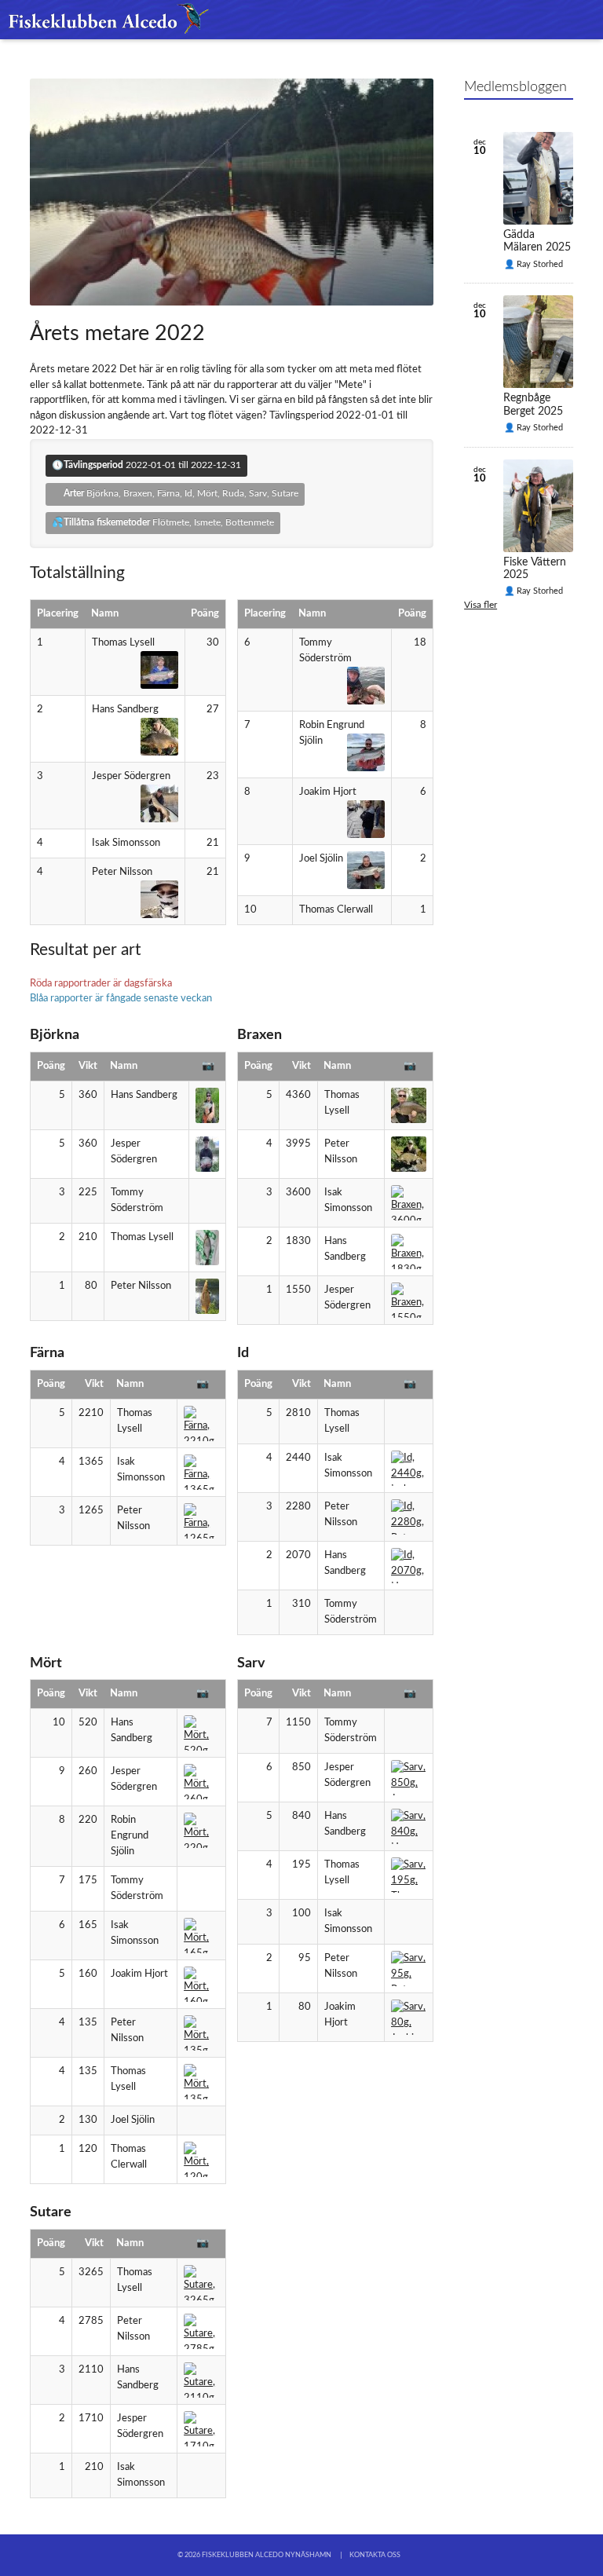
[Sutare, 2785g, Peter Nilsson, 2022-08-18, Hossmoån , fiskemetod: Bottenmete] (201, 2331)
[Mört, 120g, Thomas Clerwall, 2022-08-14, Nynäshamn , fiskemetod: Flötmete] (201, 2159)
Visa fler (481, 605)
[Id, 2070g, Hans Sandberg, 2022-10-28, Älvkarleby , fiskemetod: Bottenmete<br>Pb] (409, 1566)
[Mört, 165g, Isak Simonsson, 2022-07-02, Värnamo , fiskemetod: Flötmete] (201, 1936)
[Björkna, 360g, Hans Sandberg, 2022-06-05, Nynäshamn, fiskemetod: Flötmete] (207, 1105)
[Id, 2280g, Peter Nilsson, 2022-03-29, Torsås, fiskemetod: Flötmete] (409, 1517)
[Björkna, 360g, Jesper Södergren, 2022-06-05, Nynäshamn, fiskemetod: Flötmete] (207, 1154)
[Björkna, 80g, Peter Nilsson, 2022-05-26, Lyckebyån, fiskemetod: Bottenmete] (207, 1296)
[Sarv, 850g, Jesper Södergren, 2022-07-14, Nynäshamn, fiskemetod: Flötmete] (409, 1778)
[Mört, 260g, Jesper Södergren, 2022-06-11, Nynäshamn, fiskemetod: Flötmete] (201, 1782)
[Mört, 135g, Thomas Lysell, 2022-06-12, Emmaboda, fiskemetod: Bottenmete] (201, 2082)
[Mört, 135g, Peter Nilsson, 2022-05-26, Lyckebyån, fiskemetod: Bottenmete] (201, 2033)
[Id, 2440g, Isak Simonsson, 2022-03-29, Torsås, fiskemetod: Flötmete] (409, 1468)
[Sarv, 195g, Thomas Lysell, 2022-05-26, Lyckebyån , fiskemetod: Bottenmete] (409, 1875)
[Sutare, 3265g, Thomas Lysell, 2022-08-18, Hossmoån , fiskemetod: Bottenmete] (201, 2283)
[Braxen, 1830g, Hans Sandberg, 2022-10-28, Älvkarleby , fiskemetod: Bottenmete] (409, 1251)
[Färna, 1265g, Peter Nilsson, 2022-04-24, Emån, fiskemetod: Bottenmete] (201, 1521)
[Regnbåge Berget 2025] (538, 342)
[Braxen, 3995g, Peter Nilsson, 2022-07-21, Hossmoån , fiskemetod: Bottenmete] (409, 1154)
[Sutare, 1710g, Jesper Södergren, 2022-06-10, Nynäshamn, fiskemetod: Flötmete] (201, 2429)
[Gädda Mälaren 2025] (538, 178)
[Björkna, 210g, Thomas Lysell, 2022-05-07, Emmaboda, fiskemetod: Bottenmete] (207, 1248)
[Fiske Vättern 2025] (538, 506)
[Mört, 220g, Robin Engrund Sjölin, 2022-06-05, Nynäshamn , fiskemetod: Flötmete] (201, 1830)
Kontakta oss (375, 2555)
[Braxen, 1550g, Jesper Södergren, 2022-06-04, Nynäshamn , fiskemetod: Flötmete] (409, 1300)
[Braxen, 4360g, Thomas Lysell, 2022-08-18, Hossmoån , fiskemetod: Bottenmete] (409, 1105)
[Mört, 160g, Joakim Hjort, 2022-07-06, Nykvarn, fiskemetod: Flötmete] (201, 1984)
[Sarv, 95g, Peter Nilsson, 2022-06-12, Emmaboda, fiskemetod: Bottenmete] (409, 1969)
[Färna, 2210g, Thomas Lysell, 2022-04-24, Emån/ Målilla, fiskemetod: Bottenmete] (201, 1423)
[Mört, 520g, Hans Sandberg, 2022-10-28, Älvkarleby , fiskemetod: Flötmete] (201, 1733)
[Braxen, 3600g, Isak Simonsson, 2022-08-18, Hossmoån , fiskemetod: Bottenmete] (409, 1203)
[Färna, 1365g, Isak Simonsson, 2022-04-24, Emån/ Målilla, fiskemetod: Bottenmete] (201, 1472)
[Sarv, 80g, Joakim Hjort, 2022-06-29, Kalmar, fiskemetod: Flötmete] (409, 2017)
